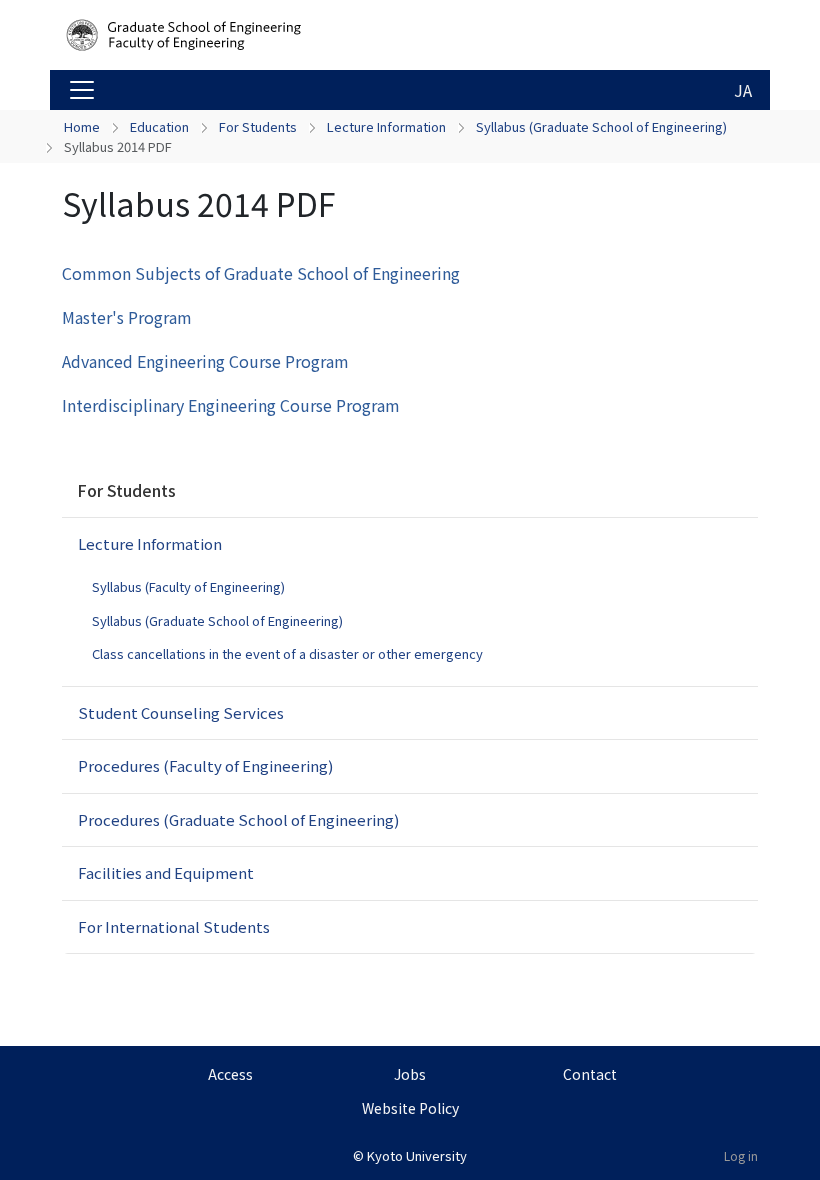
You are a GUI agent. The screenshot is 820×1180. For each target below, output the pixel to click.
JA (743, 90)
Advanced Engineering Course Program (205, 361)
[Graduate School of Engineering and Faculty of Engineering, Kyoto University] (222, 35)
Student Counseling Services (181, 712)
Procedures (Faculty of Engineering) (205, 765)
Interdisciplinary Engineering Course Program (231, 405)
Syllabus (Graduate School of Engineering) (601, 126)
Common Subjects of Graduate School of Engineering (261, 273)
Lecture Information (386, 126)
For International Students (174, 926)
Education (159, 126)
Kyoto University (417, 1155)
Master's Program (127, 317)
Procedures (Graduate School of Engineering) (238, 819)
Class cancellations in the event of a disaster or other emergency (287, 653)
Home (82, 126)
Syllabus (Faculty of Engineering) (188, 586)
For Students (258, 126)
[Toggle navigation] (82, 90)
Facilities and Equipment (166, 872)
